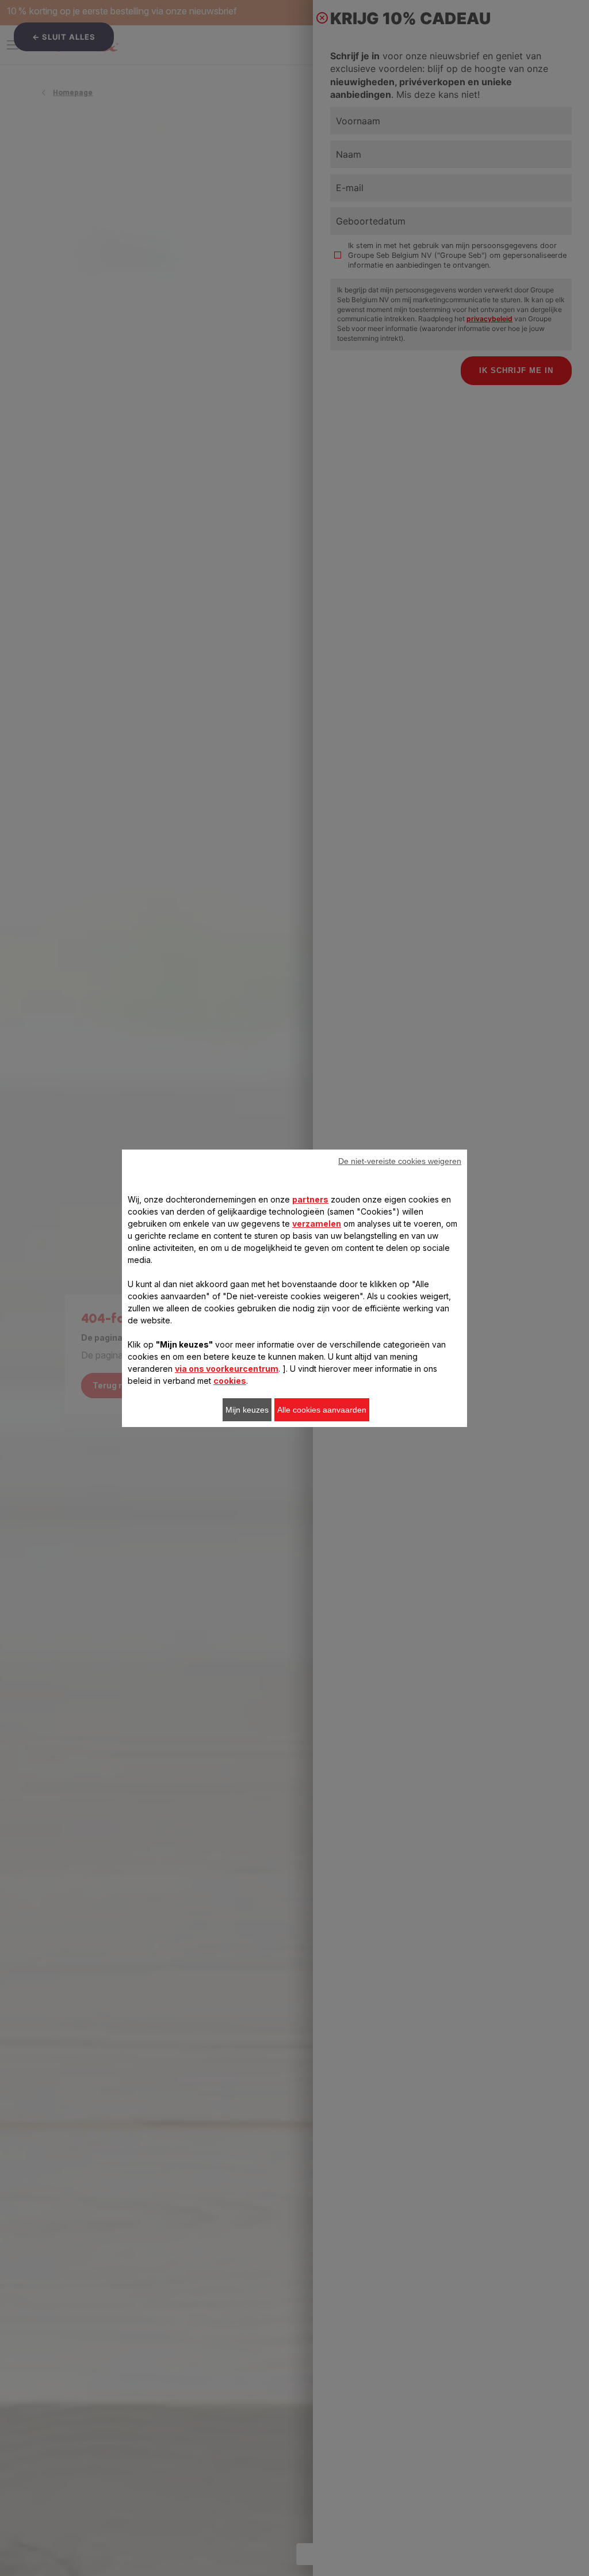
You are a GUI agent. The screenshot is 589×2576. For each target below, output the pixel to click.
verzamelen (317, 1224)
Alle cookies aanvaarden (322, 1410)
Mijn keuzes (247, 1410)
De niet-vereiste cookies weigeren (400, 1161)
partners (310, 1199)
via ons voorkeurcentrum (227, 1369)
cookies (230, 1381)
